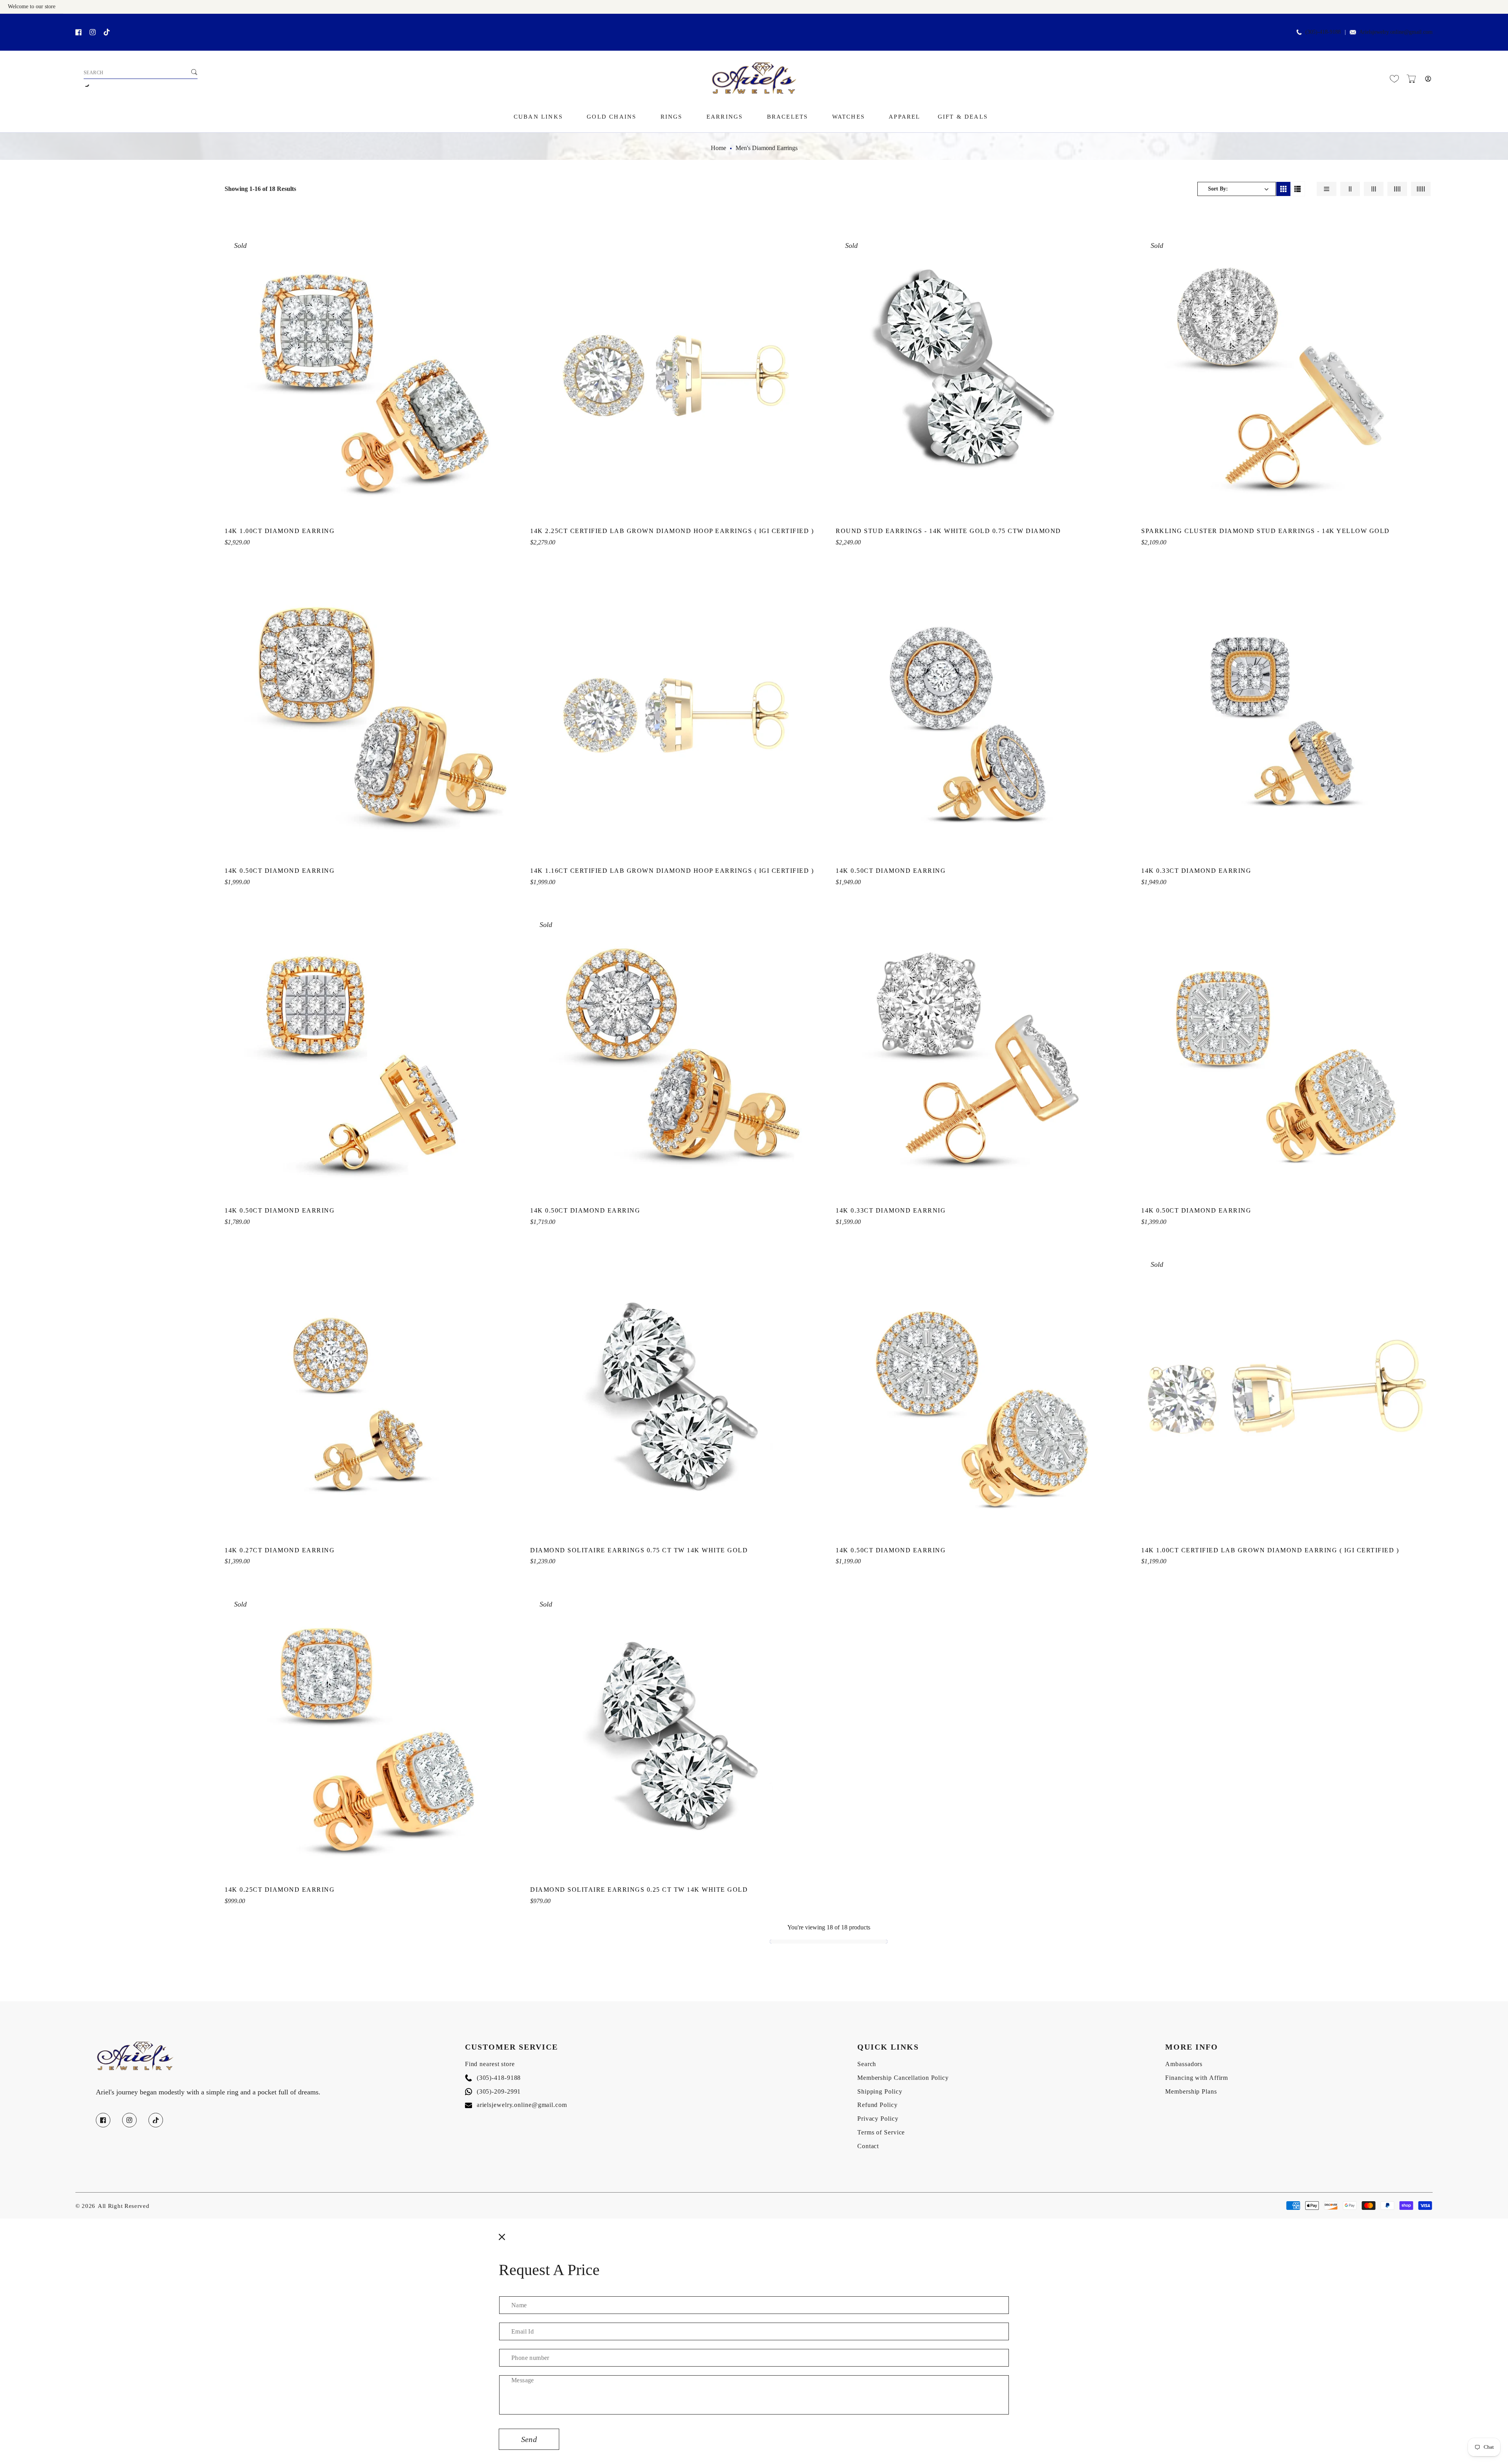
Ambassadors (1184, 2064)
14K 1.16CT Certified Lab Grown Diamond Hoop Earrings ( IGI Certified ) (672, 871)
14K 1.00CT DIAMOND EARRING (280, 531)
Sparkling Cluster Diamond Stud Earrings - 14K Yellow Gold (1266, 531)
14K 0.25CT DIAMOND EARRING (280, 1890)
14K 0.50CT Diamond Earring (280, 1210)
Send (529, 2439)
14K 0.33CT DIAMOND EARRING (1196, 871)
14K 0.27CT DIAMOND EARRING (280, 1550)
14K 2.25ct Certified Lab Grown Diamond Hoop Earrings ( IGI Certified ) (672, 531)
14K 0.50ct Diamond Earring (1196, 1210)
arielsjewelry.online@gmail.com (516, 2105)
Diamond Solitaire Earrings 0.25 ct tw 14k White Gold (639, 1890)
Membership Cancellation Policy (903, 2078)
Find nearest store (490, 2064)
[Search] (194, 72)
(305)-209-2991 (493, 2091)
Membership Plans (1191, 2091)
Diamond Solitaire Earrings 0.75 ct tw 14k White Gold (639, 1550)
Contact (868, 2146)
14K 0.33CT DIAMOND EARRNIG (891, 1210)
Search (867, 2064)
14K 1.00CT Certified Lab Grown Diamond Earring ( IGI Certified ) (1270, 1550)
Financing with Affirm (1197, 2078)
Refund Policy (878, 2105)
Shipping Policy (880, 2091)
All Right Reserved (124, 2206)
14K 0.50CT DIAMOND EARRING (280, 871)
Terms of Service (881, 2132)
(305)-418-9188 (493, 2078)
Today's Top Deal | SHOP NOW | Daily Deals (98, 22)
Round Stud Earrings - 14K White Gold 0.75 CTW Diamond (948, 531)
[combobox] (141, 73)
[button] (1411, 79)
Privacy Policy (878, 2119)
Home (718, 148)
